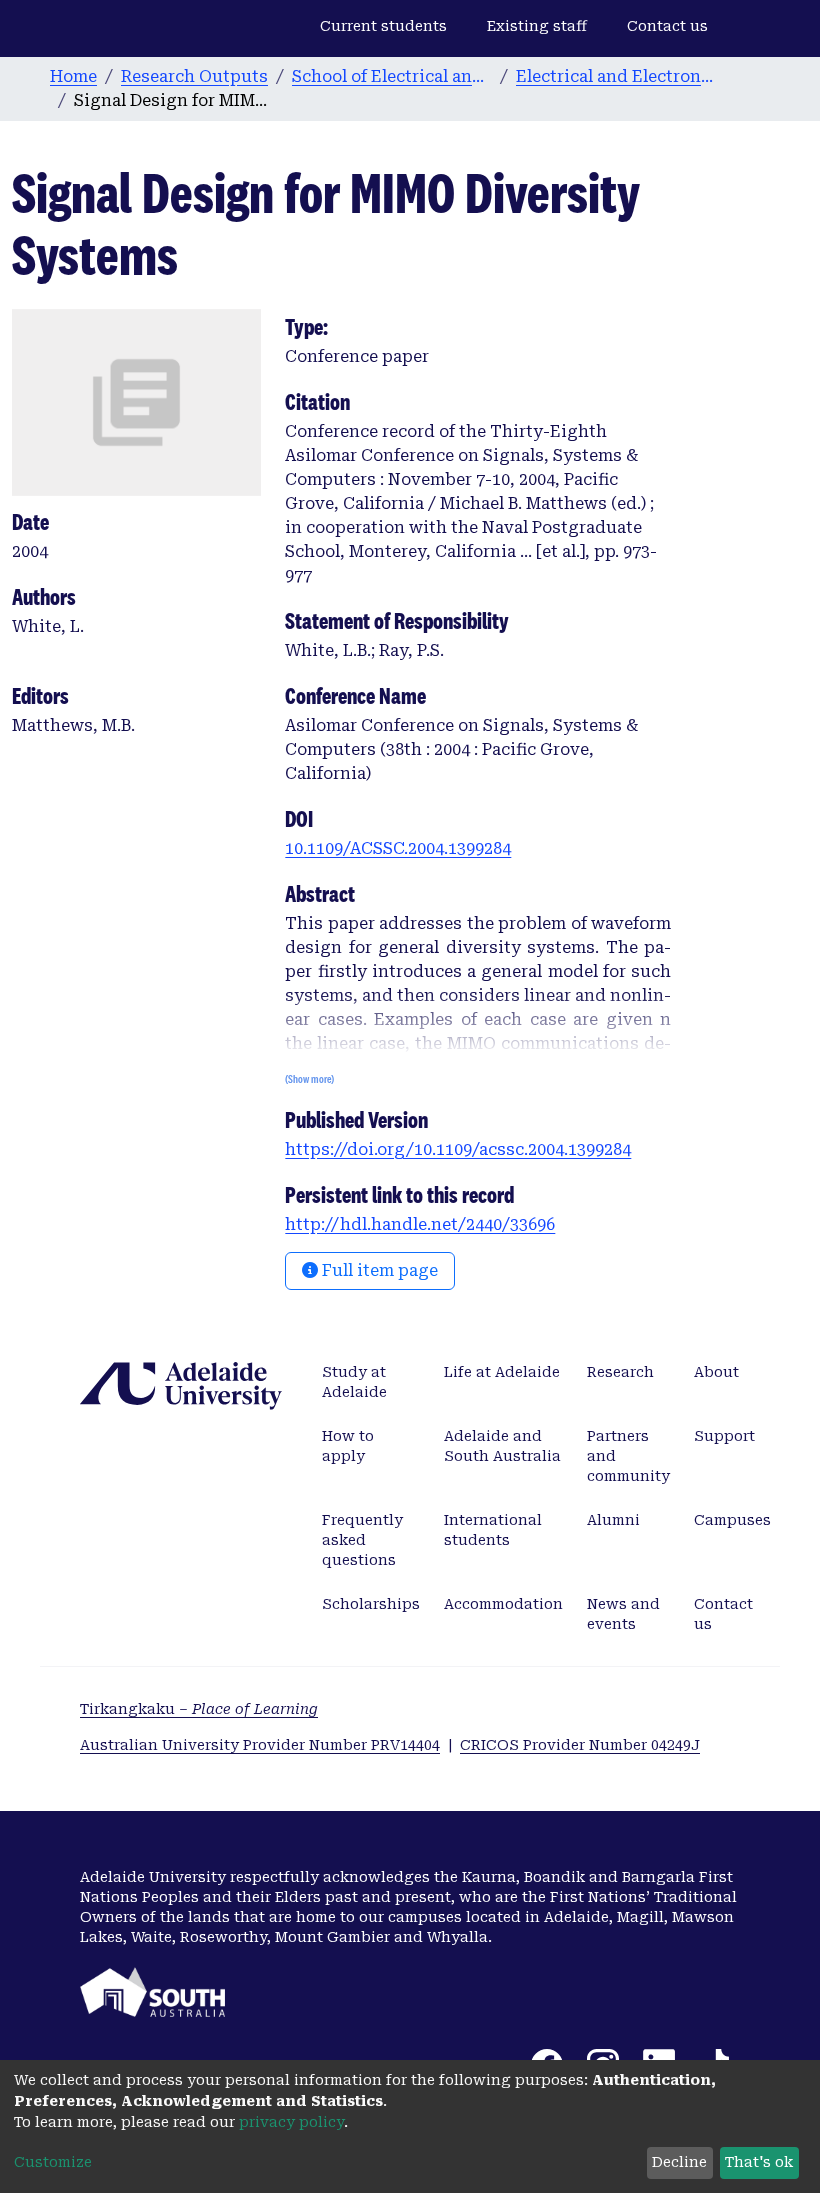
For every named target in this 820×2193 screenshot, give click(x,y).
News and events (623, 1614)
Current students (383, 26)
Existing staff (537, 26)
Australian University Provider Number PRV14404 (260, 1745)
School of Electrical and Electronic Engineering (392, 76)
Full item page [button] (378, 1270)
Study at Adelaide (354, 1382)
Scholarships (371, 1604)
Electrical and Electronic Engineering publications (616, 76)
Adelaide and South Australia (502, 1446)
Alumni (613, 1520)
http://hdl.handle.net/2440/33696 (420, 1224)
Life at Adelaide (502, 1372)
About (716, 1372)
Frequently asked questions (362, 1540)
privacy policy (291, 2122)
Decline (679, 2162)
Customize (53, 2162)
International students (493, 1530)
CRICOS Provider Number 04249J (580, 1745)
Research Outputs (194, 76)
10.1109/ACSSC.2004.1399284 (398, 848)
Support (724, 1436)
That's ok (759, 2162)
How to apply (348, 1446)
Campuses (732, 1520)
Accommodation (503, 1604)
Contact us (667, 26)
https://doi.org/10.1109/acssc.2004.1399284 (458, 1149)
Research (620, 1372)
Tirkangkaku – (199, 1709)
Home (73, 76)
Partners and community (628, 1456)
